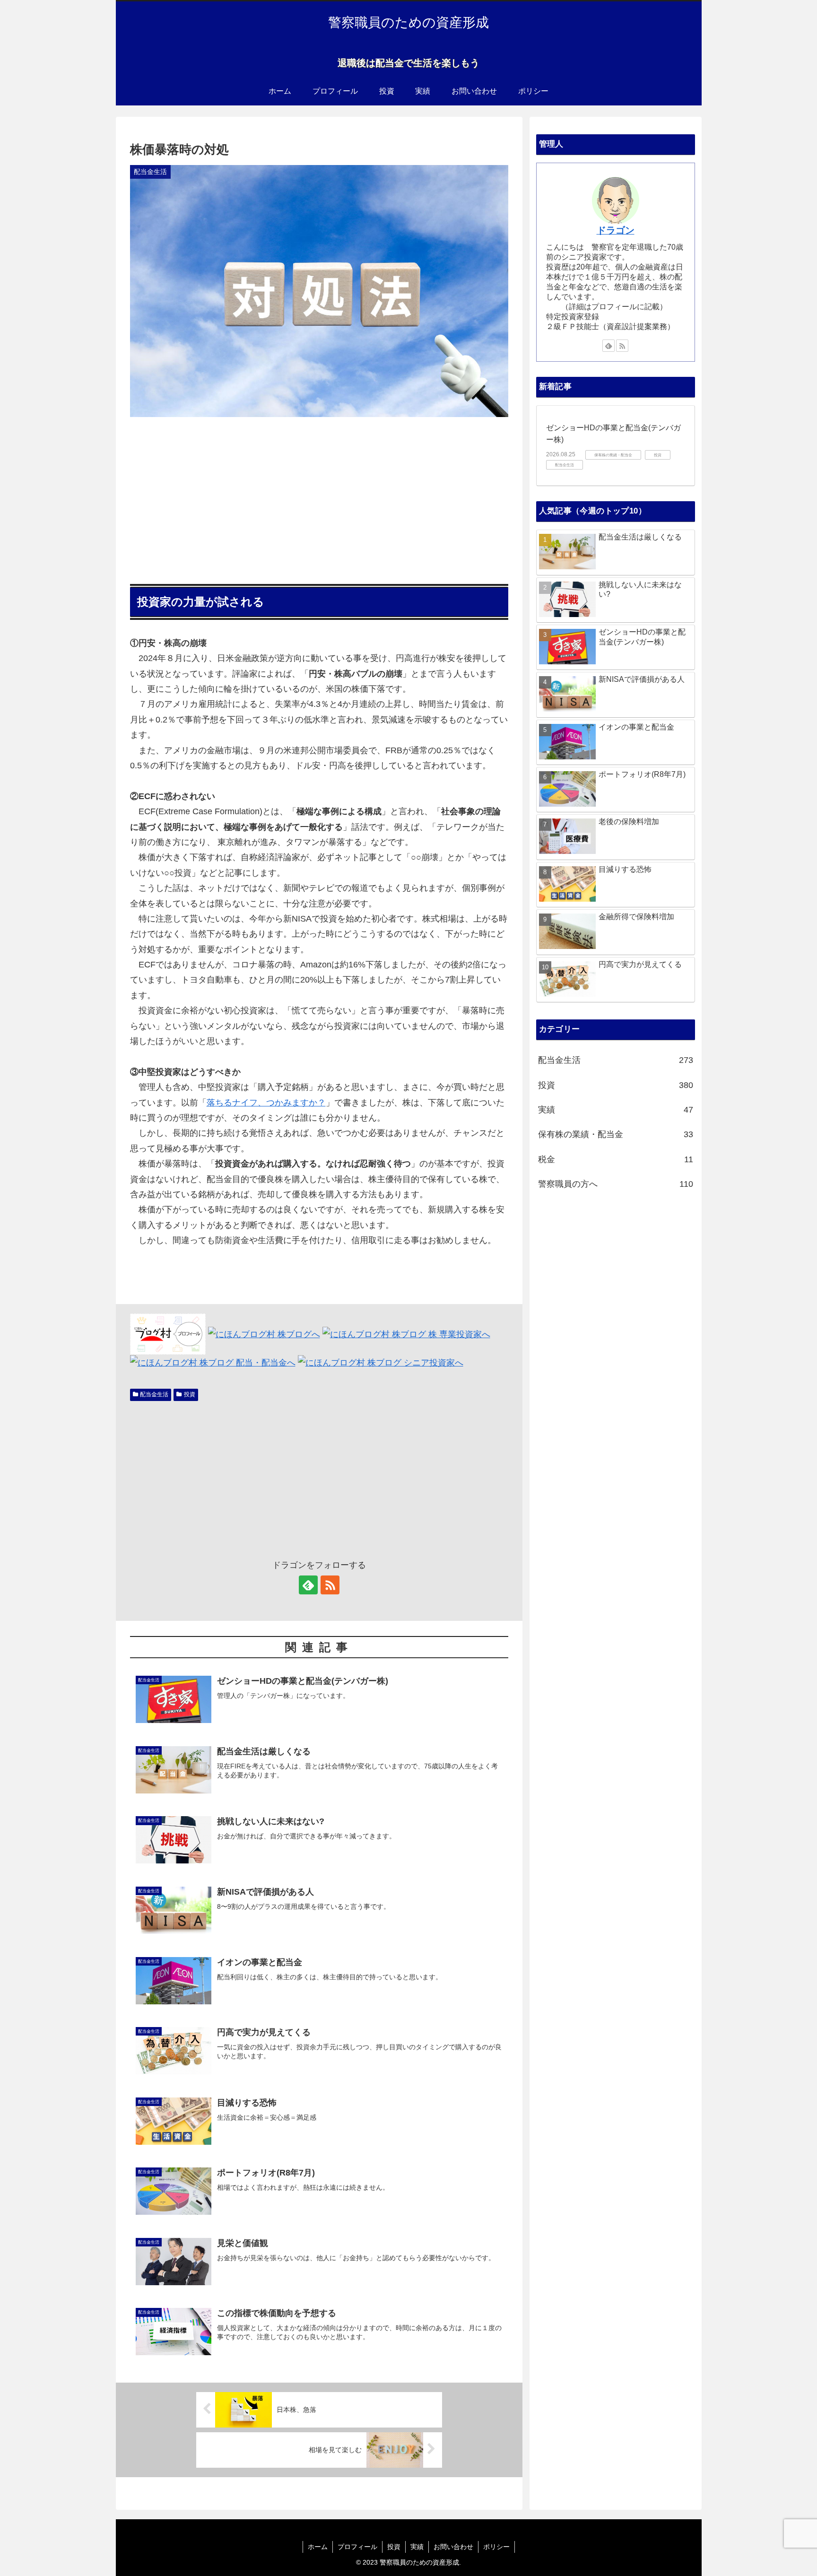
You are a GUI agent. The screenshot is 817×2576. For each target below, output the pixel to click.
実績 (417, 2547)
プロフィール (357, 2547)
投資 (190, 1394)
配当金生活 (154, 1394)
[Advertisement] (319, 497)
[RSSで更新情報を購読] (330, 1585)
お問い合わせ (453, 2547)
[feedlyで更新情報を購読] (308, 1585)
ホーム (318, 2547)
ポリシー (496, 2547)
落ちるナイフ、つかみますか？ (266, 1103)
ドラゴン (616, 230)
